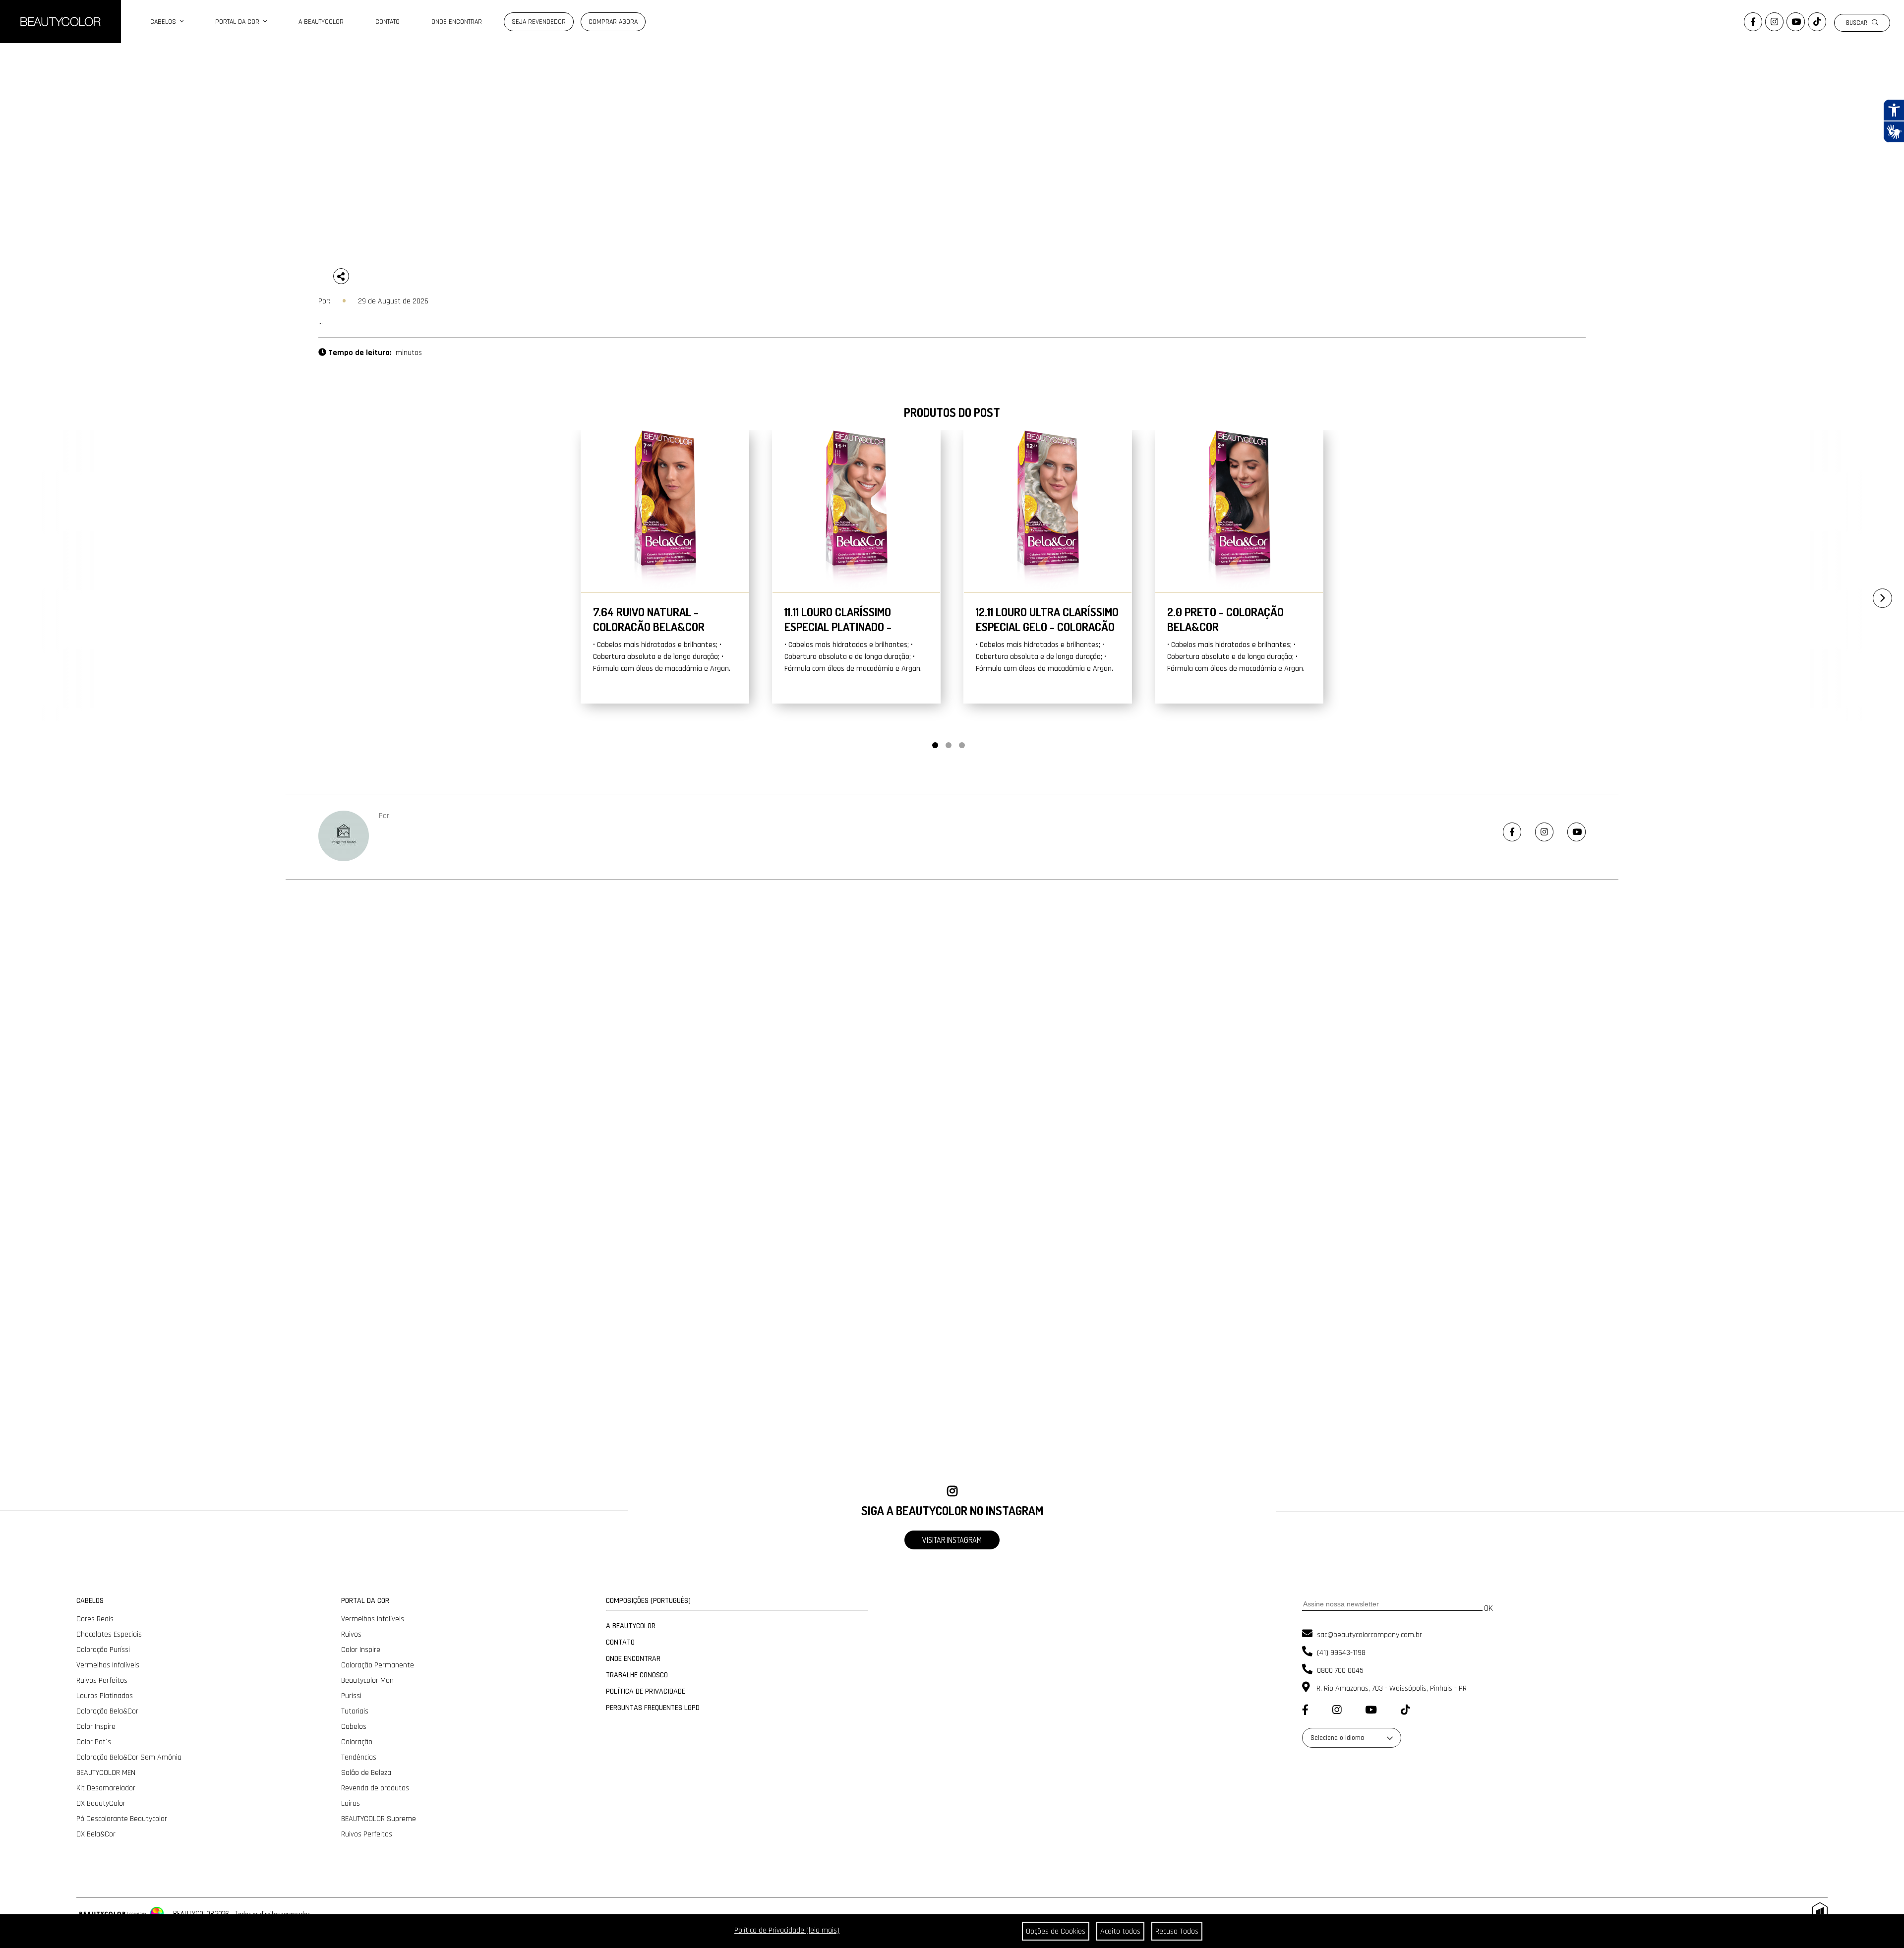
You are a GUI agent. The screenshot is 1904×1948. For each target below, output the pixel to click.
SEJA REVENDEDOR (539, 22)
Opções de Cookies (1056, 1931)
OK (1488, 1608)
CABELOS (165, 22)
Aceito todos (1120, 1931)
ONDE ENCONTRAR (457, 22)
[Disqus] (952, 1071)
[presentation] (1872, 594)
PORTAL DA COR (239, 22)
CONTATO (387, 22)
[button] (935, 745)
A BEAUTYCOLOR (321, 22)
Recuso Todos (1177, 1931)
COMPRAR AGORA (613, 22)
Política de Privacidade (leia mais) (787, 1930)
